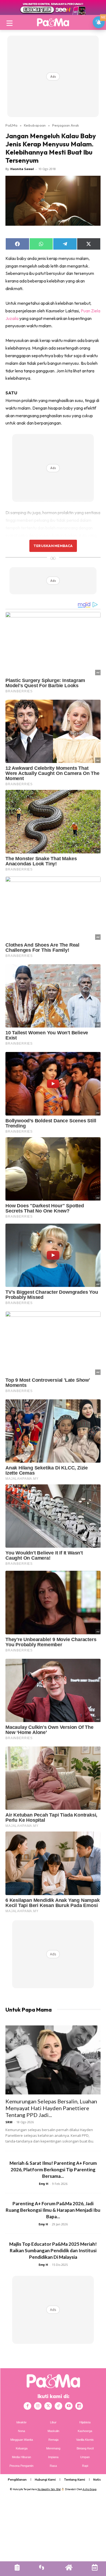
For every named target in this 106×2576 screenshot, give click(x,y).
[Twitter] (48, 2406)
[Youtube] (69, 2406)
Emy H (44, 2184)
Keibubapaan (35, 125)
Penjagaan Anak (66, 125)
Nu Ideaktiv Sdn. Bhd (49, 2489)
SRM (9, 2122)
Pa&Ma (11, 125)
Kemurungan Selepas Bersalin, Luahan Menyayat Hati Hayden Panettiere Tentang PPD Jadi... (51, 2108)
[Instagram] (38, 2406)
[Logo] (53, 22)
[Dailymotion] (79, 2406)
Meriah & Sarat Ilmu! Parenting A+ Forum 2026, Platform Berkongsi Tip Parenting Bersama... (53, 2170)
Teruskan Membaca (53, 546)
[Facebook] (27, 2406)
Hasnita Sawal (22, 169)
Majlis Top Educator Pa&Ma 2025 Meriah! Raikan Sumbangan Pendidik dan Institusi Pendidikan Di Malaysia (53, 2250)
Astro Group (90, 2489)
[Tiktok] (58, 2406)
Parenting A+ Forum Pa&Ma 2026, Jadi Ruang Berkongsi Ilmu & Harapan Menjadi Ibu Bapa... (53, 2210)
